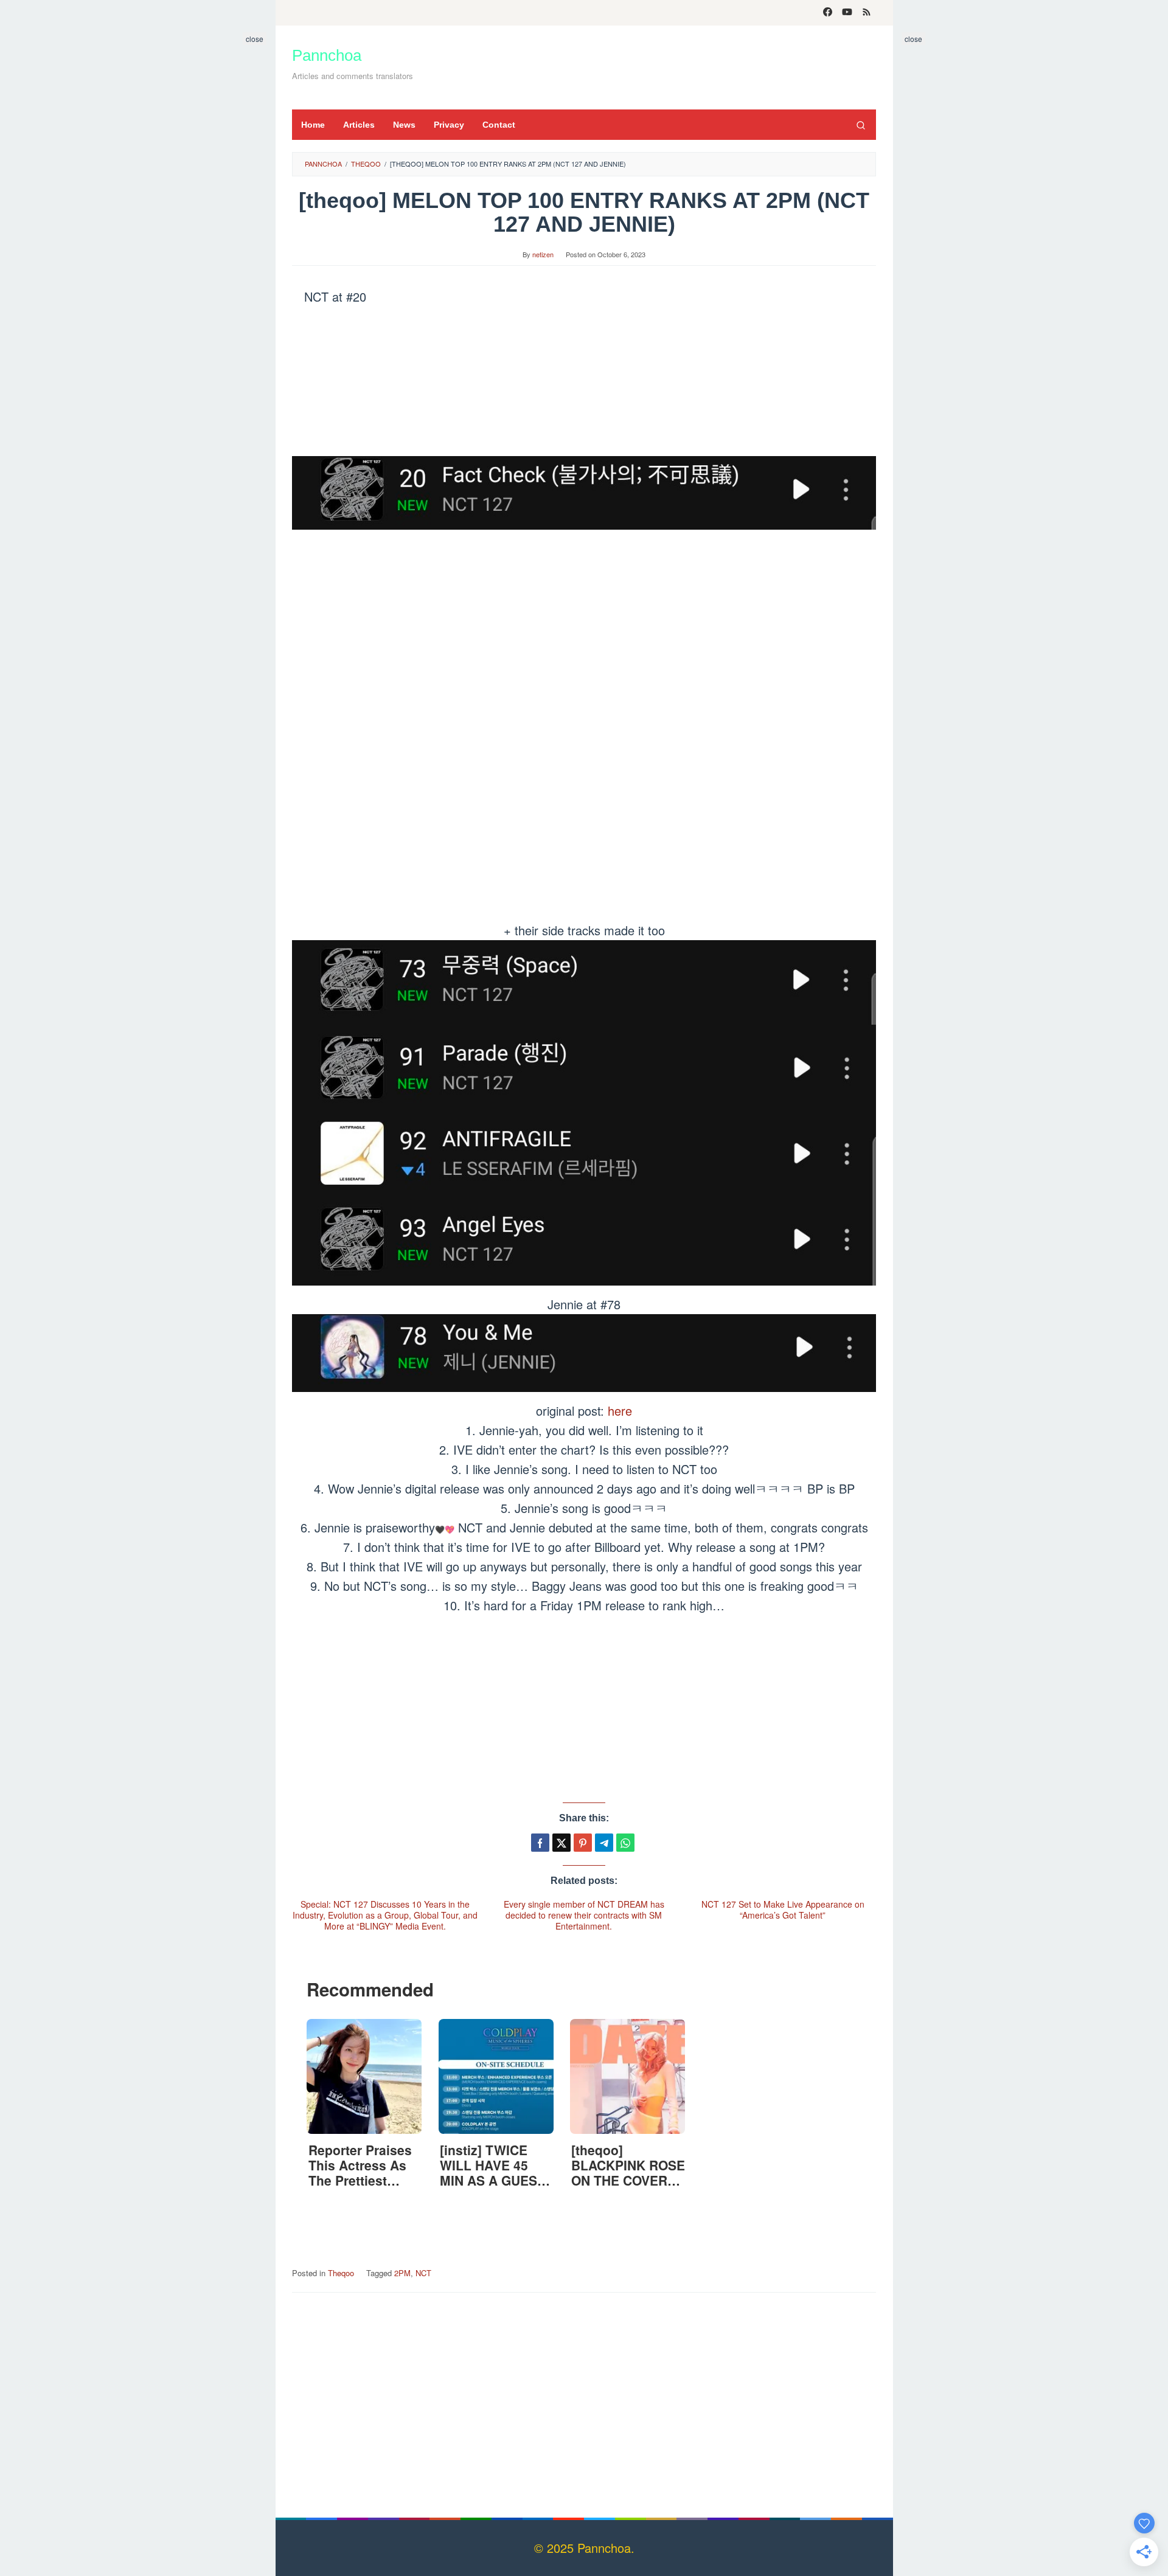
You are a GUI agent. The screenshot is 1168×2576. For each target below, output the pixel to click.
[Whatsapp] (625, 1843)
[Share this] (540, 1843)
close (255, 39)
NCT (423, 2273)
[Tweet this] (561, 1843)
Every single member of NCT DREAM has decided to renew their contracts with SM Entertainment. (584, 1915)
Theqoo (341, 2273)
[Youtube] (847, 13)
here (620, 1411)
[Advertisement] (654, 65)
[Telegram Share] (604, 1843)
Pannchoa (327, 55)
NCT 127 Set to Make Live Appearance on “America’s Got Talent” (783, 1909)
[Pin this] (583, 1843)
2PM (402, 2273)
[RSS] (867, 13)
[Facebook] (828, 13)
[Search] (861, 125)
